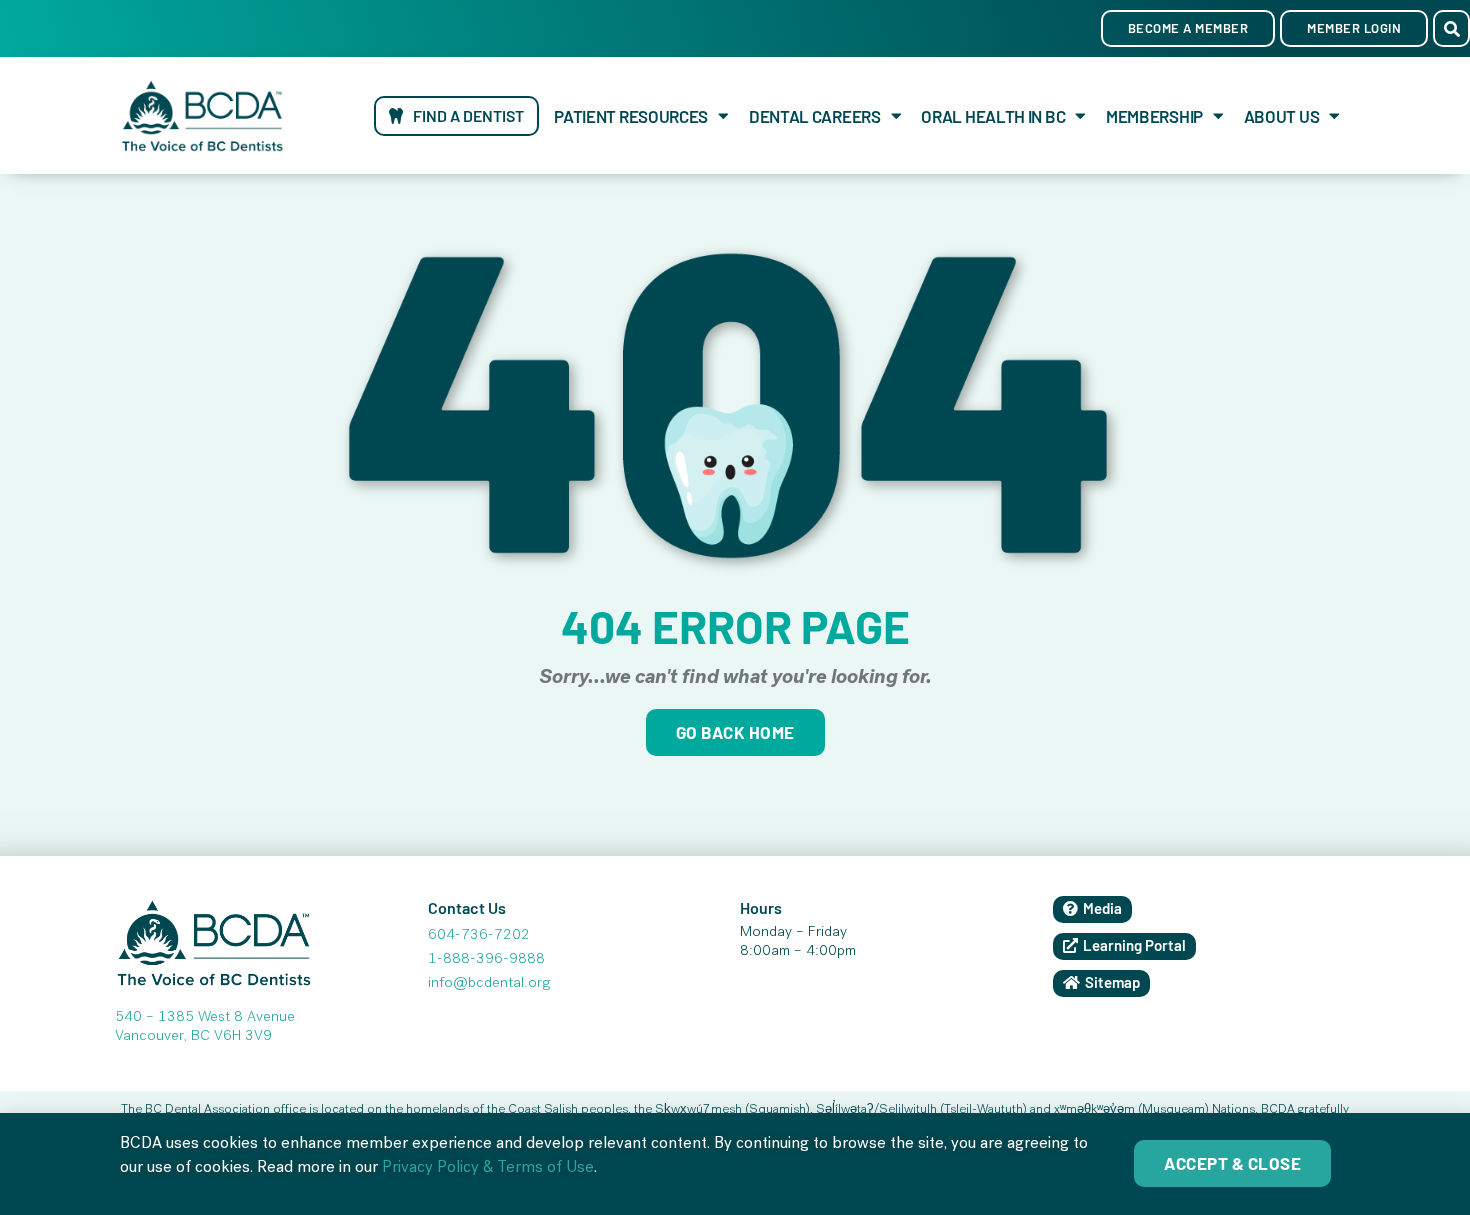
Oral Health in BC (993, 116)
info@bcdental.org (489, 984)
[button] (1451, 28)
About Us (1282, 116)
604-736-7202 (479, 936)
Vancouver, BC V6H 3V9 (193, 1037)
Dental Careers (815, 116)
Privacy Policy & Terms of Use (488, 1169)
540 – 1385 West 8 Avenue (205, 1018)
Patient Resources (631, 116)
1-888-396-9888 (486, 960)
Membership (1154, 116)
